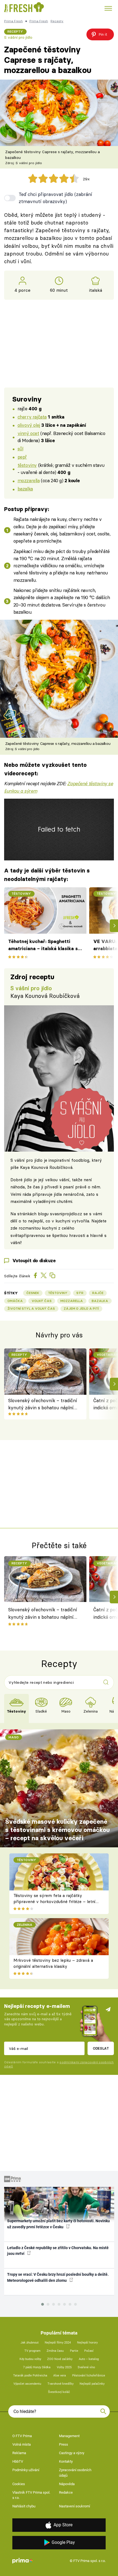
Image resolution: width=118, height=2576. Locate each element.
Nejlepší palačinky (92, 2384)
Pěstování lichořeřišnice (89, 2376)
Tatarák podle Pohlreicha (30, 2376)
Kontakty (66, 2461)
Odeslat (101, 2048)
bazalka (25, 489)
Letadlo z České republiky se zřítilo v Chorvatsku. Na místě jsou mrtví (58, 2251)
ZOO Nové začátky (60, 2359)
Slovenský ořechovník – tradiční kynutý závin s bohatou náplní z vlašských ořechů (43, 1405)
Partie (74, 2351)
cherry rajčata (32, 417)
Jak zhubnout (30, 2343)
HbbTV (18, 2461)
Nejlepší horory (87, 2343)
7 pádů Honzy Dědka (37, 2367)
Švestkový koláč (59, 2392)
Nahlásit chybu (24, 2506)
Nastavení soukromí (75, 2506)
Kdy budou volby (30, 2359)
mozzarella (29, 480)
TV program (33, 2351)
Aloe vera (60, 2376)
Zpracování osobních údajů (75, 2473)
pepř (22, 457)
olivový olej (29, 425)
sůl (20, 449)
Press (64, 2444)
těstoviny (27, 465)
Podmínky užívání (26, 2470)
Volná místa (22, 2444)
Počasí (89, 2351)
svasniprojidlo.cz (66, 1214)
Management (69, 2436)
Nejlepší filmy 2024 (58, 2343)
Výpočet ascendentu (27, 2384)
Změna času (55, 2351)
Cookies (19, 2484)
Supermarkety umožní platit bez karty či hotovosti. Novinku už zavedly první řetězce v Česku (58, 2224)
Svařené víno (86, 2367)
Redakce (66, 2492)
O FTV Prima (22, 2436)
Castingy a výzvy (72, 2453)
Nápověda (67, 2484)
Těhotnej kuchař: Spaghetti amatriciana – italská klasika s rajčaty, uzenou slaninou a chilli (44, 945)
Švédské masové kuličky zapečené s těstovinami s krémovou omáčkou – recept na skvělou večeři (57, 1830)
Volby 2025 (64, 2367)
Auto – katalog (89, 2359)
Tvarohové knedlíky (61, 2384)
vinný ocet (28, 433)
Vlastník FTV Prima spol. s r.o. (31, 2495)
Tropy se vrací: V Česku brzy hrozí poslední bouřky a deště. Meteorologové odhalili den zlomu (58, 2277)
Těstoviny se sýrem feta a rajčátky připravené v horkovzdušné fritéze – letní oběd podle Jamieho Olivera (54, 1902)
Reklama (19, 2453)
